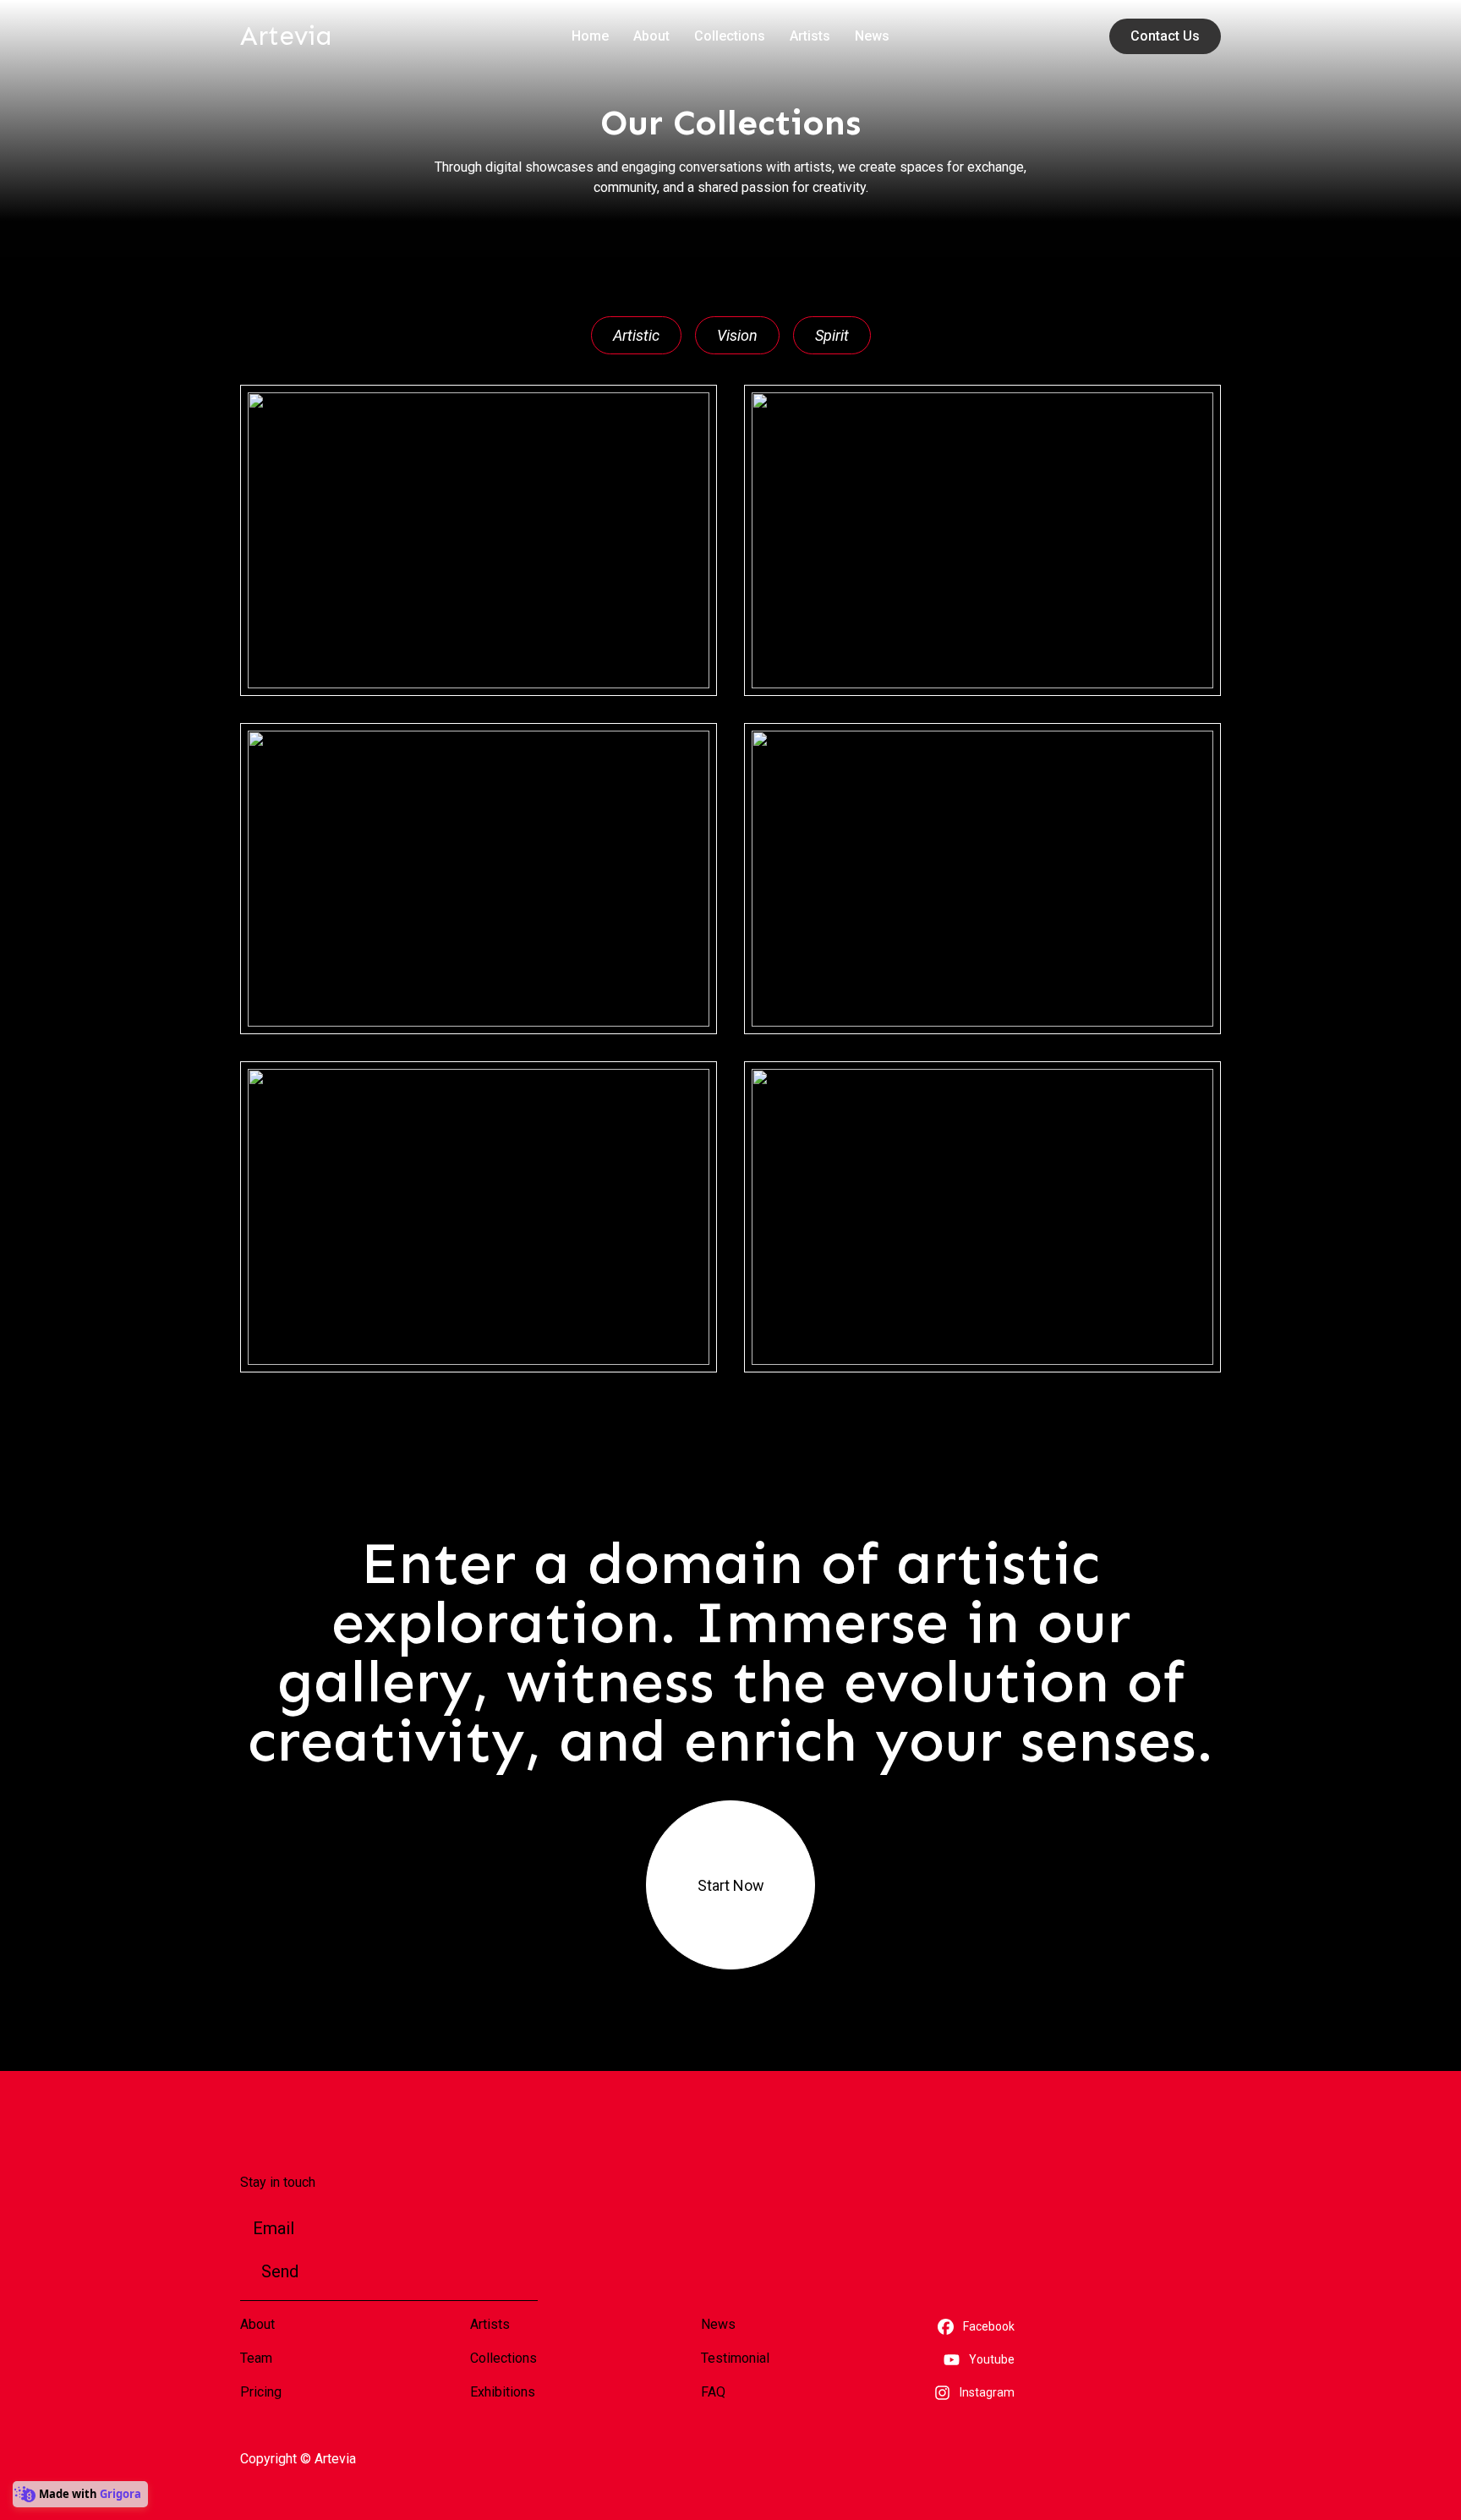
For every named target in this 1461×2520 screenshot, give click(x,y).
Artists (810, 36)
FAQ (713, 2392)
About (651, 36)
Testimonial (735, 2358)
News (872, 36)
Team (256, 2358)
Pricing (261, 2392)
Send (280, 2271)
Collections (730, 36)
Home (590, 36)
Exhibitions (503, 2392)
